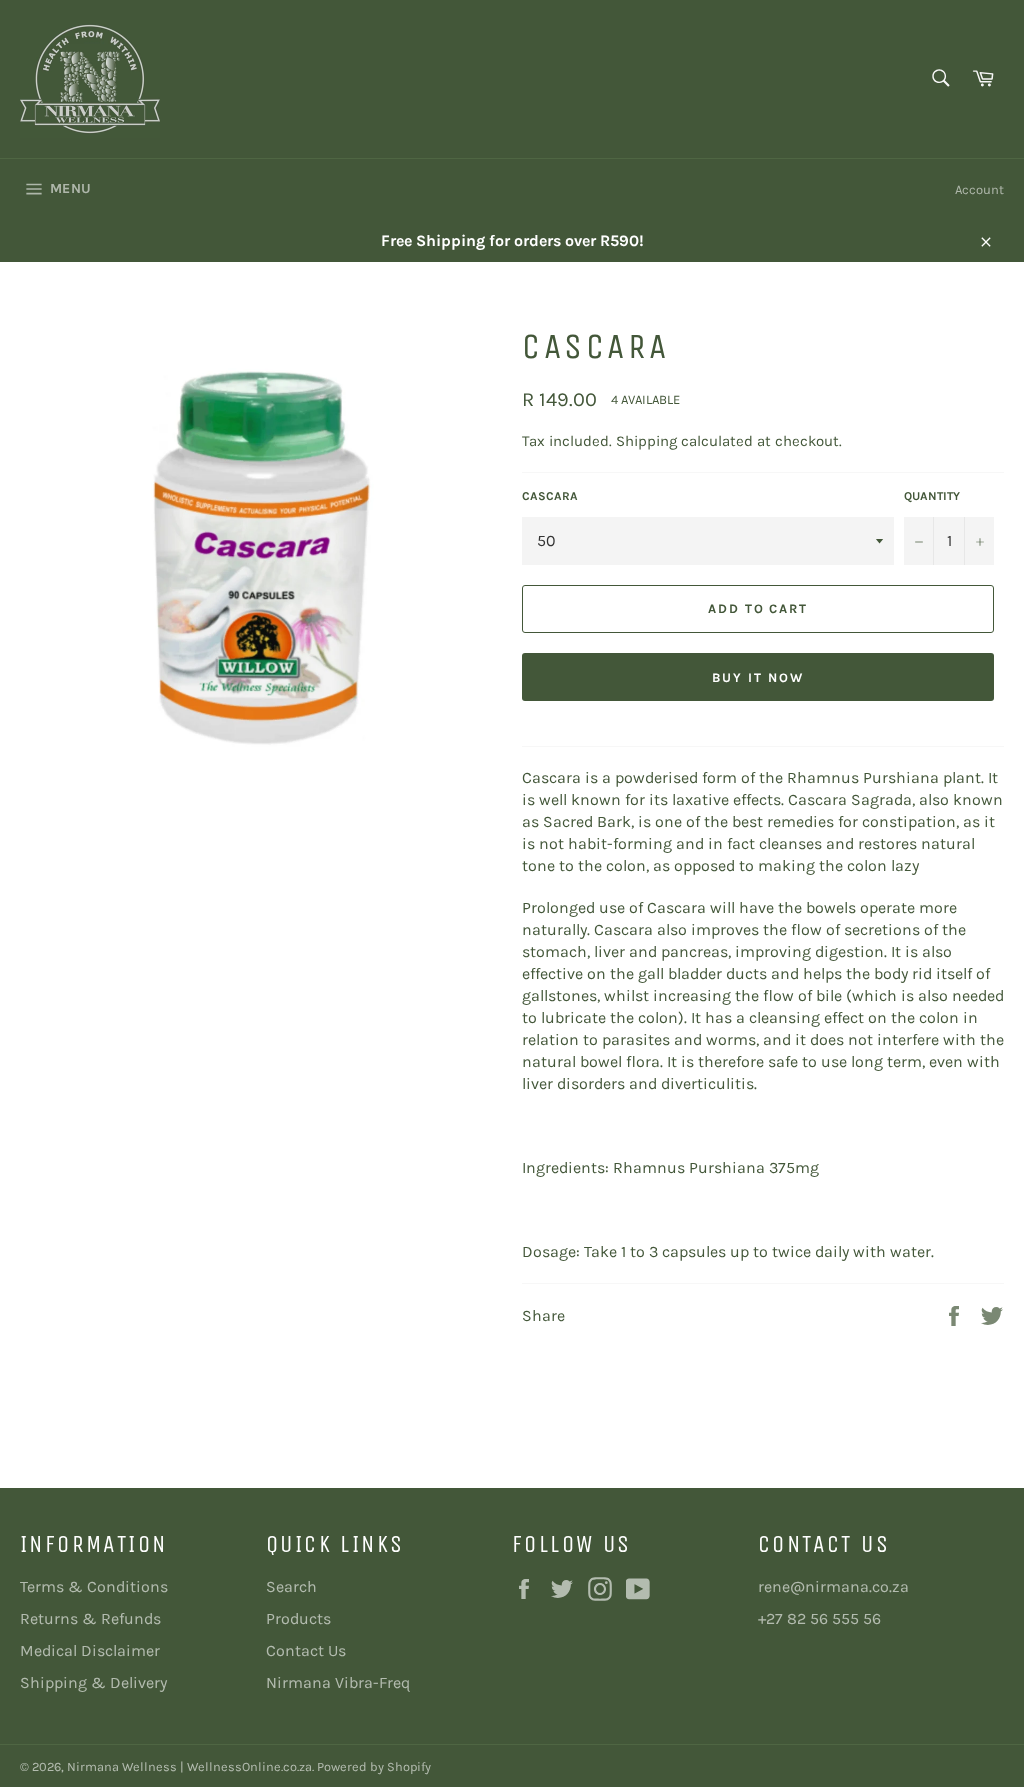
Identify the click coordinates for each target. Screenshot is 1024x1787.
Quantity (932, 496)
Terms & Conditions (94, 1586)
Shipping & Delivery (93, 1682)
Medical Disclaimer (90, 1650)
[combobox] (939, 79)
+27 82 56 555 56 (819, 1618)
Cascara (550, 496)
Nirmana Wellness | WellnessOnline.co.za (189, 1766)
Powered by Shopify (374, 1766)
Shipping (646, 441)
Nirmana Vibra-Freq (338, 1682)
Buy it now (758, 677)
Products (298, 1618)
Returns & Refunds (90, 1618)
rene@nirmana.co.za (833, 1586)
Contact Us (306, 1650)
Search (291, 1586)
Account (979, 189)
